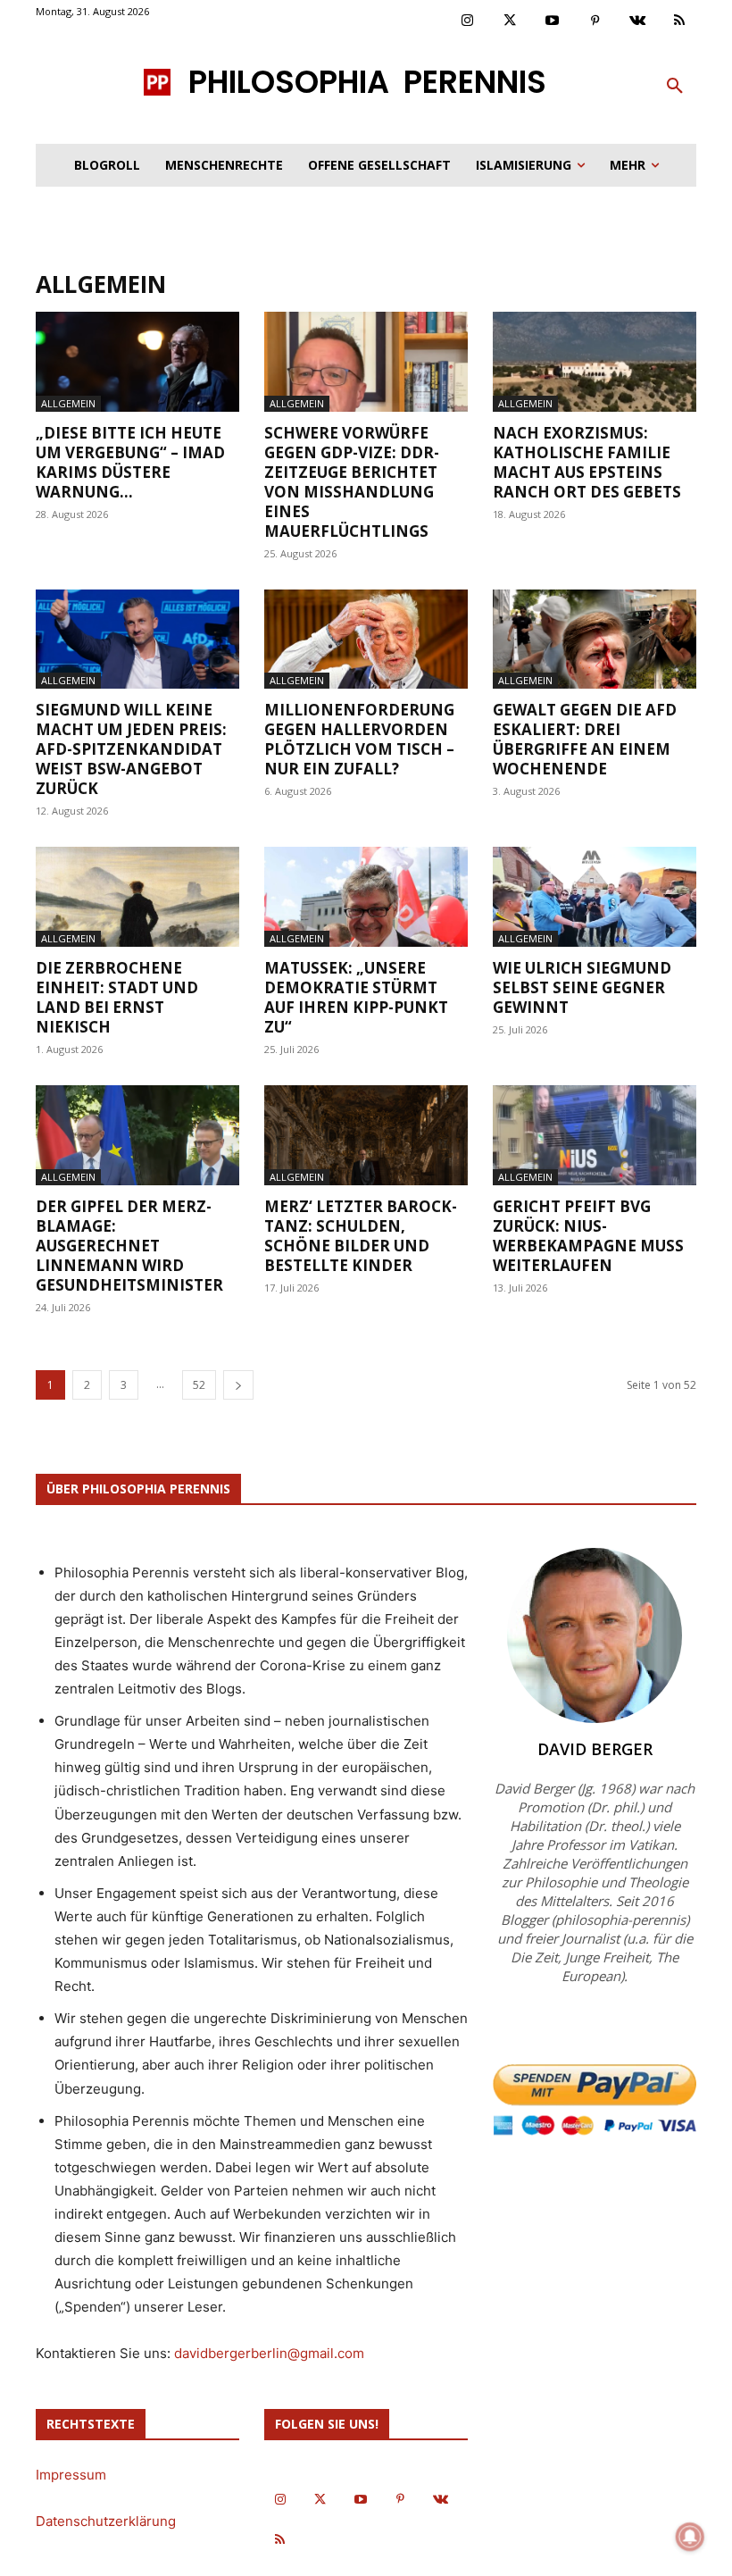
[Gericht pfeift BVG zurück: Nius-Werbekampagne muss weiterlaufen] (595, 1135)
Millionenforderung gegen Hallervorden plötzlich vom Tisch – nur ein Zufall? (359, 739)
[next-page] (238, 1385)
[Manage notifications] (690, 2537)
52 (199, 1385)
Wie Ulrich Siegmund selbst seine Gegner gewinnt (582, 987)
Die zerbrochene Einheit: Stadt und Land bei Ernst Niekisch (117, 997)
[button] (675, 87)
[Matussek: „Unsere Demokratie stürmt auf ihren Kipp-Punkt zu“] (366, 897)
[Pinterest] (595, 21)
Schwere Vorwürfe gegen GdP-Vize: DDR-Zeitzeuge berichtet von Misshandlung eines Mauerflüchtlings (352, 482)
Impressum (71, 2475)
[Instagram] (468, 21)
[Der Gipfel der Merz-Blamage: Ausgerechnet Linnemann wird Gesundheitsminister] (137, 1135)
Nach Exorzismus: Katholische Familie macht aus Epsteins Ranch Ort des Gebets (587, 462)
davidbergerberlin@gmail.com (269, 2353)
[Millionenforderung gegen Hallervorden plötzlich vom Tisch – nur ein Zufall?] (366, 640)
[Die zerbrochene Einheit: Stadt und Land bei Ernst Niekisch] (137, 897)
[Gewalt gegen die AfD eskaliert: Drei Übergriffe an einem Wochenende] (595, 640)
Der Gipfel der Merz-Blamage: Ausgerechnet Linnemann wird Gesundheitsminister (129, 1246)
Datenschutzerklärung (106, 2521)
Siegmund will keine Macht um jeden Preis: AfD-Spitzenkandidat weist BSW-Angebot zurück (131, 749)
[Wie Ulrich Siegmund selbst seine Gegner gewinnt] (595, 897)
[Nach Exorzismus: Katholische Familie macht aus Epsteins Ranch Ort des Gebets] (595, 362)
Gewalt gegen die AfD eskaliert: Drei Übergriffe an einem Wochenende (585, 739)
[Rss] (680, 21)
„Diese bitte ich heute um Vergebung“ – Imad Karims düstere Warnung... (130, 462)
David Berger (595, 1749)
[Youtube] (553, 21)
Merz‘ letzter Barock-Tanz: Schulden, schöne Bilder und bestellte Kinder (361, 1236)
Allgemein (68, 403)
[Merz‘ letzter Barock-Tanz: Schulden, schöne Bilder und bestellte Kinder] (366, 1135)
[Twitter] (511, 21)
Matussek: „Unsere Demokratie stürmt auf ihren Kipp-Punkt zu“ (356, 997)
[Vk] (637, 21)
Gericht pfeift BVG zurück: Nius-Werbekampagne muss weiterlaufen (588, 1236)
